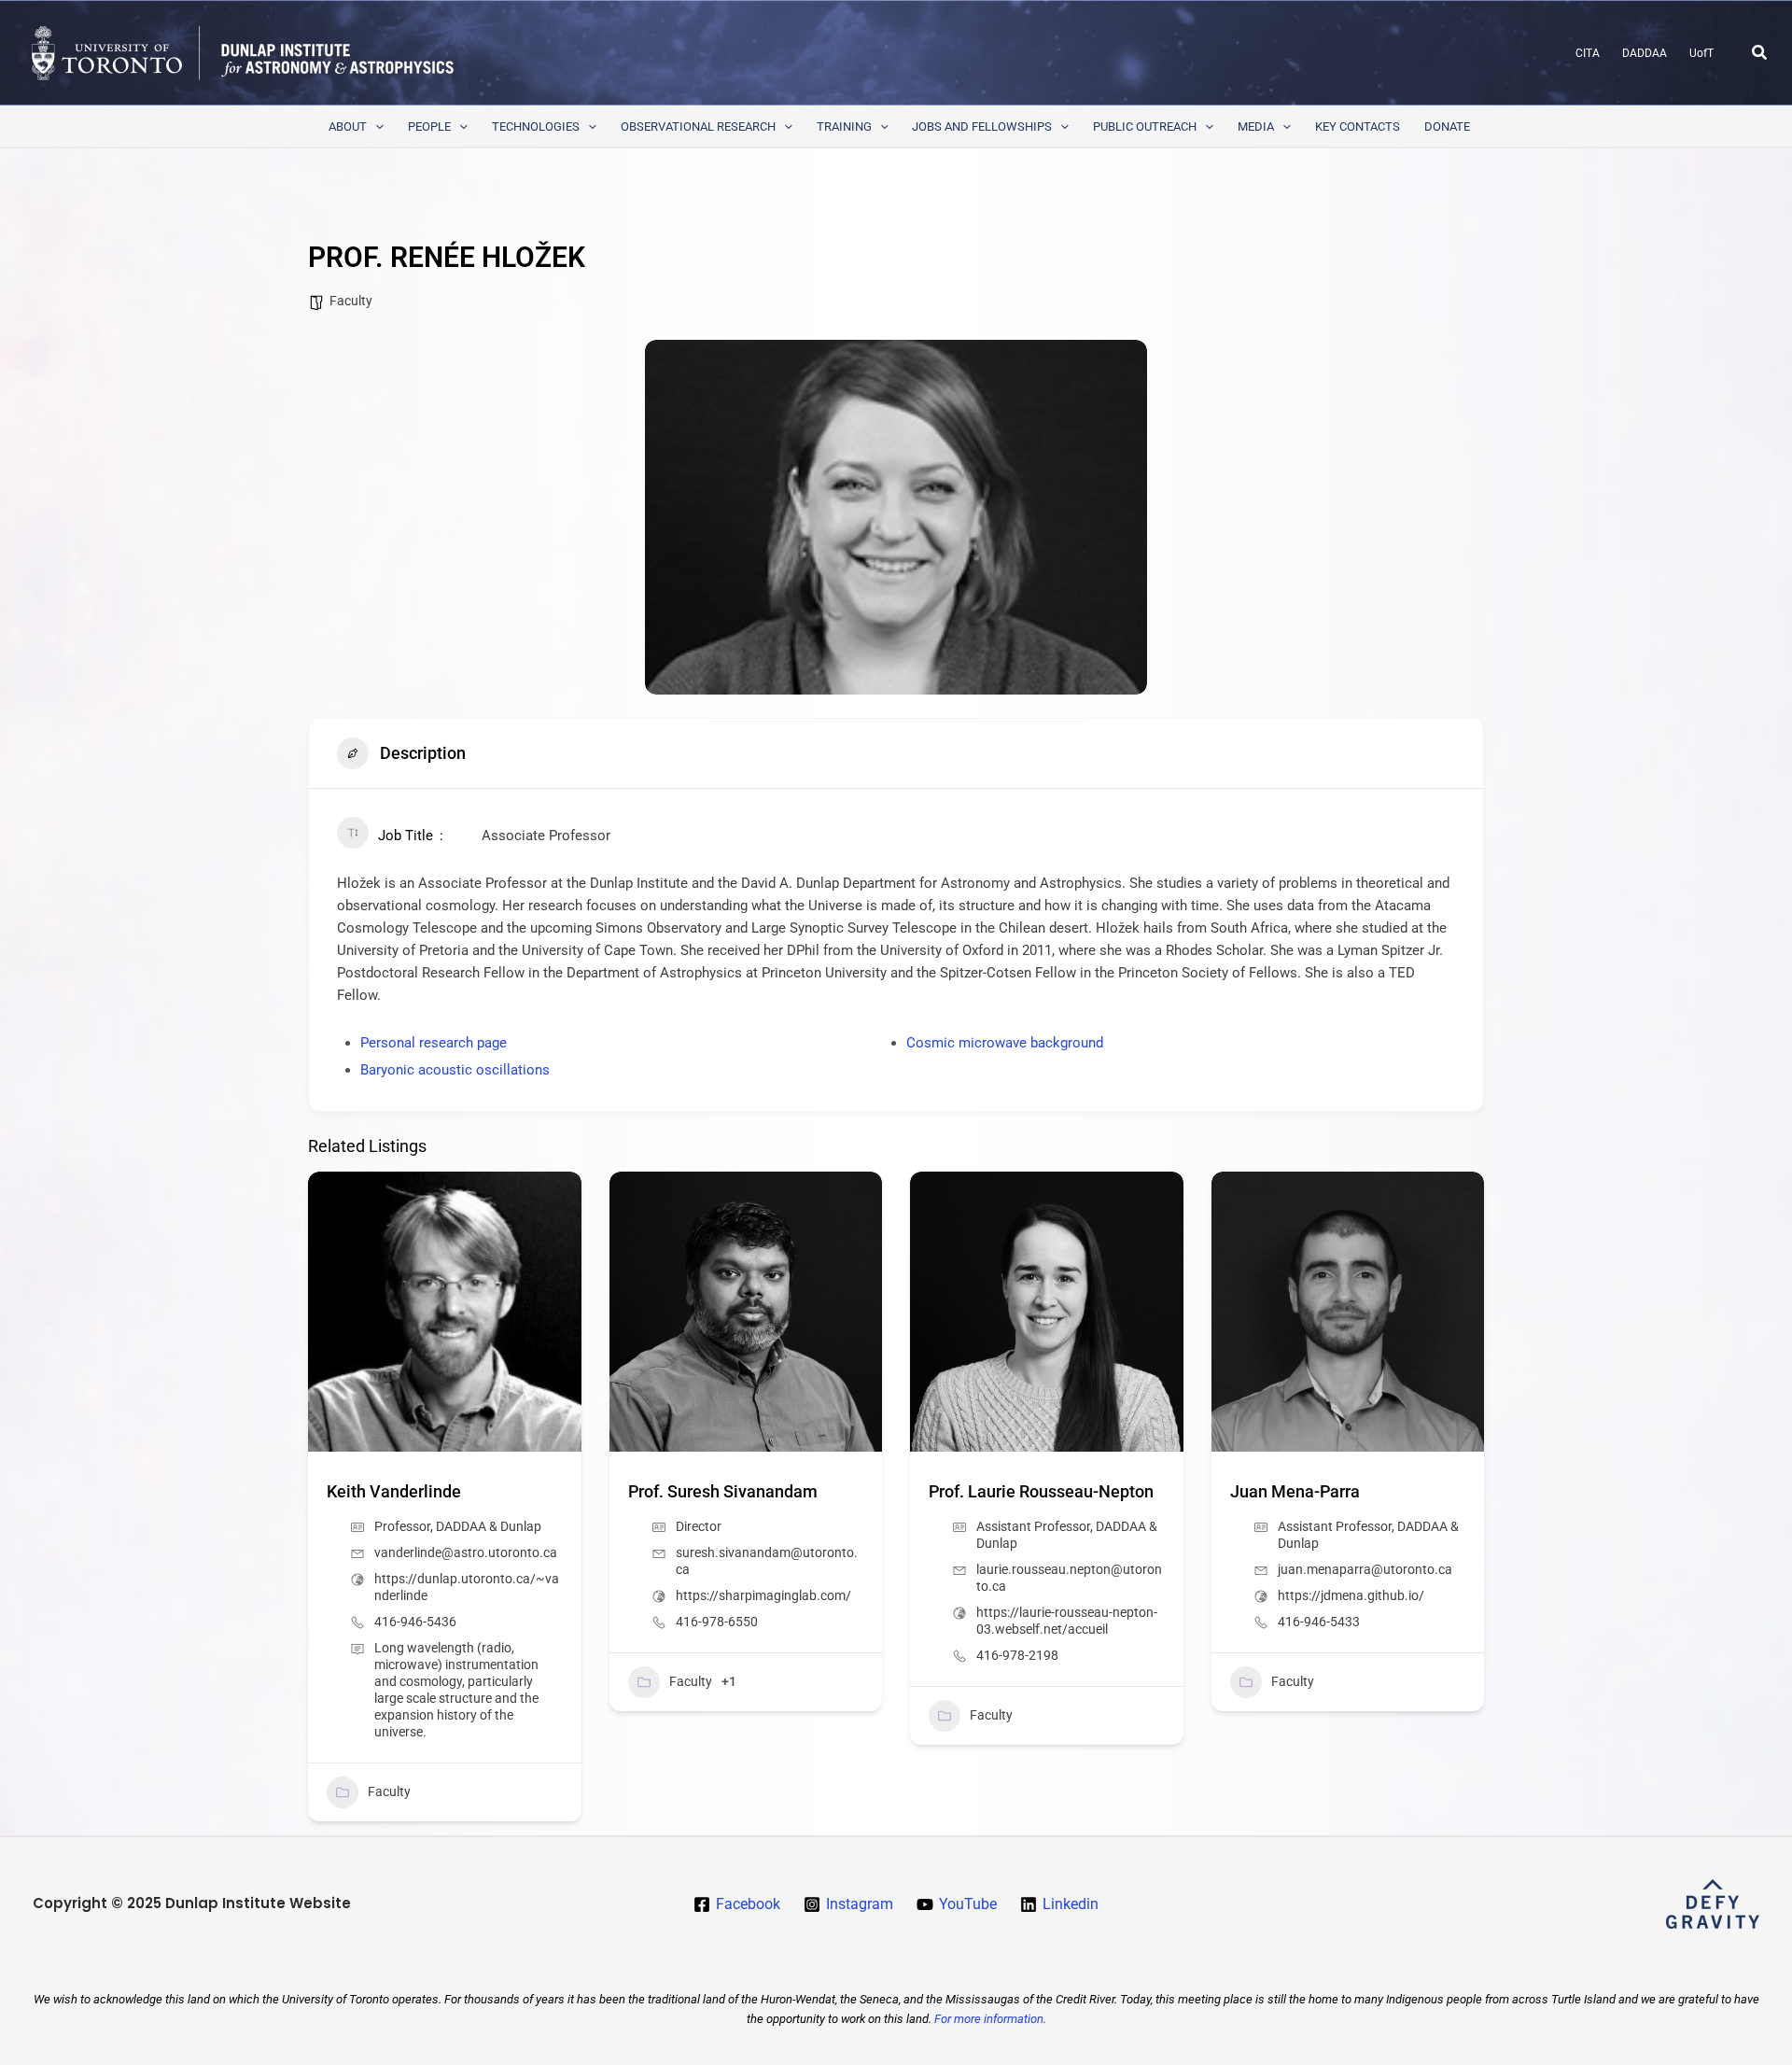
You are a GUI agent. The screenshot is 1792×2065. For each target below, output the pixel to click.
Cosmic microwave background (1005, 1043)
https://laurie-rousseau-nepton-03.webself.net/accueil (1067, 1621)
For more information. (990, 2019)
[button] (1760, 53)
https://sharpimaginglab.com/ (763, 1595)
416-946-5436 (415, 1622)
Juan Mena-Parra (1295, 1491)
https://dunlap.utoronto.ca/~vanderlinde (467, 1587)
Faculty (351, 301)
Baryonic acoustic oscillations (455, 1070)
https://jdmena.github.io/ (1351, 1595)
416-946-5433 (1319, 1622)
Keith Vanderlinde (394, 1491)
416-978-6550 (717, 1622)
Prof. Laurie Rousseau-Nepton (1041, 1491)
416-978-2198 (1017, 1655)
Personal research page (434, 1043)
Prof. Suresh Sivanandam (723, 1491)
